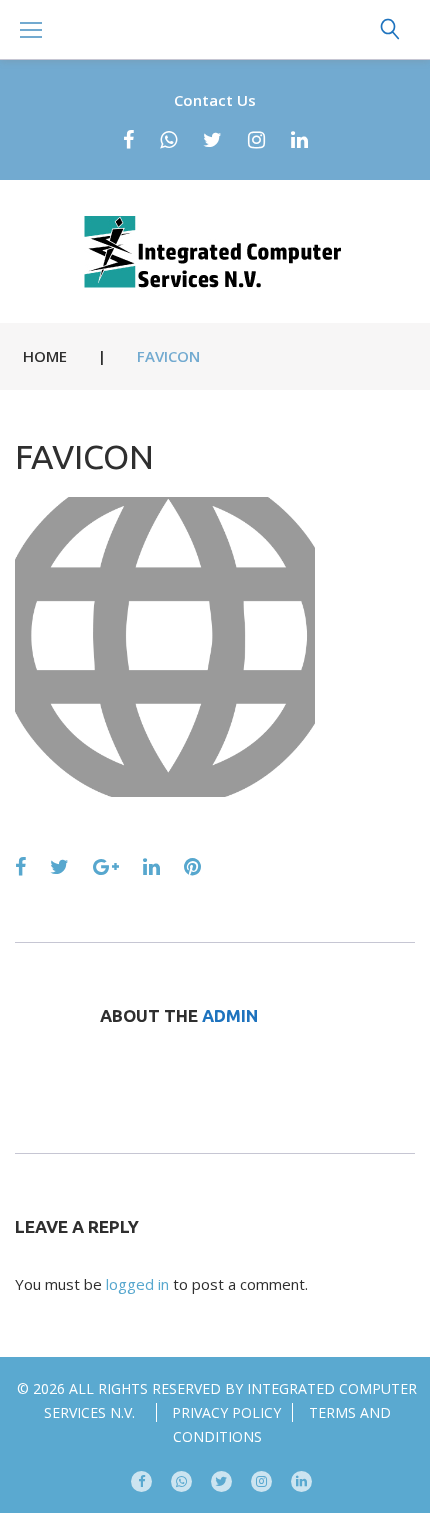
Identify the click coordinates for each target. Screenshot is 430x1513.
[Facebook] (128, 140)
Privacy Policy (226, 1412)
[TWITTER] (221, 1481)
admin (230, 1015)
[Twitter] (212, 140)
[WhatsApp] (168, 140)
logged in (137, 1284)
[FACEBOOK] (141, 1481)
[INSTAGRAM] (261, 1481)
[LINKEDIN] (301, 1481)
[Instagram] (256, 140)
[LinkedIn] (299, 140)
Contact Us (215, 100)
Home (45, 356)
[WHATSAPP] (181, 1481)
